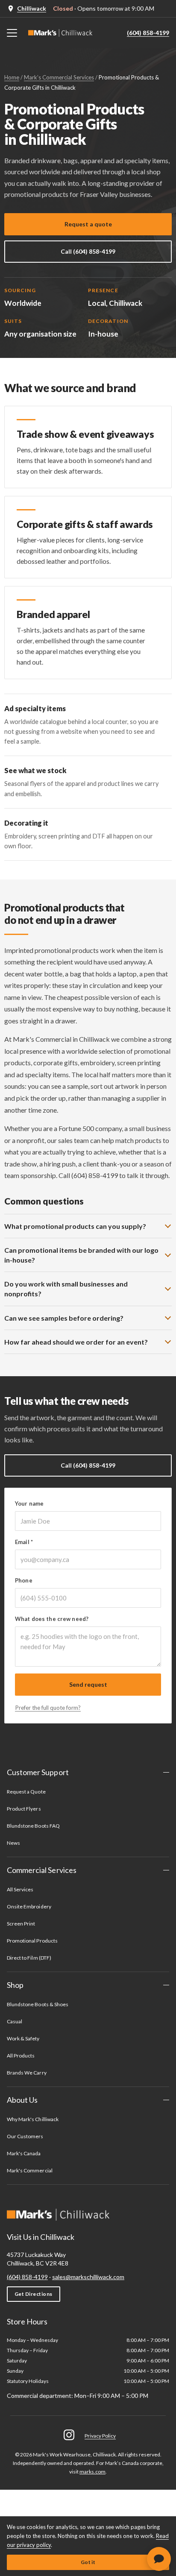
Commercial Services (42, 1870)
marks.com (92, 2472)
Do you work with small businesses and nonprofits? (66, 1289)
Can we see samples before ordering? (64, 1318)
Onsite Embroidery (29, 1906)
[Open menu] (12, 33)
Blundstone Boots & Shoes (38, 2004)
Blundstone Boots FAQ (33, 1826)
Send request (88, 1684)
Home (12, 77)
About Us (22, 2100)
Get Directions (34, 2294)
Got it (88, 2562)
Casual (15, 2021)
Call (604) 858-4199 (88, 251)
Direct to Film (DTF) (29, 1958)
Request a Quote (26, 1792)
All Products (21, 2056)
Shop (15, 1985)
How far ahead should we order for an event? (76, 1342)
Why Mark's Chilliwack (33, 2119)
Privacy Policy (100, 2436)
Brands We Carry (27, 2073)
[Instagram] (69, 2435)
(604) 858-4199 (148, 33)
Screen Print (21, 1924)
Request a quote (88, 224)
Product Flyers (24, 1809)
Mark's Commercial (30, 2170)
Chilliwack (32, 8)
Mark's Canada (24, 2153)
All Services (20, 1889)
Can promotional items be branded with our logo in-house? (81, 1255)
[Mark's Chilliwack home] (60, 33)
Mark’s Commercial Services (59, 77)
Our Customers (25, 2136)
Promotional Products (32, 1941)
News (13, 1843)
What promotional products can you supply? (75, 1226)
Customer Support (38, 1772)
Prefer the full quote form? (48, 1708)
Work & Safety (23, 2038)
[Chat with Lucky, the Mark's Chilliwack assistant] (159, 2559)
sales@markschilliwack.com (88, 2277)
